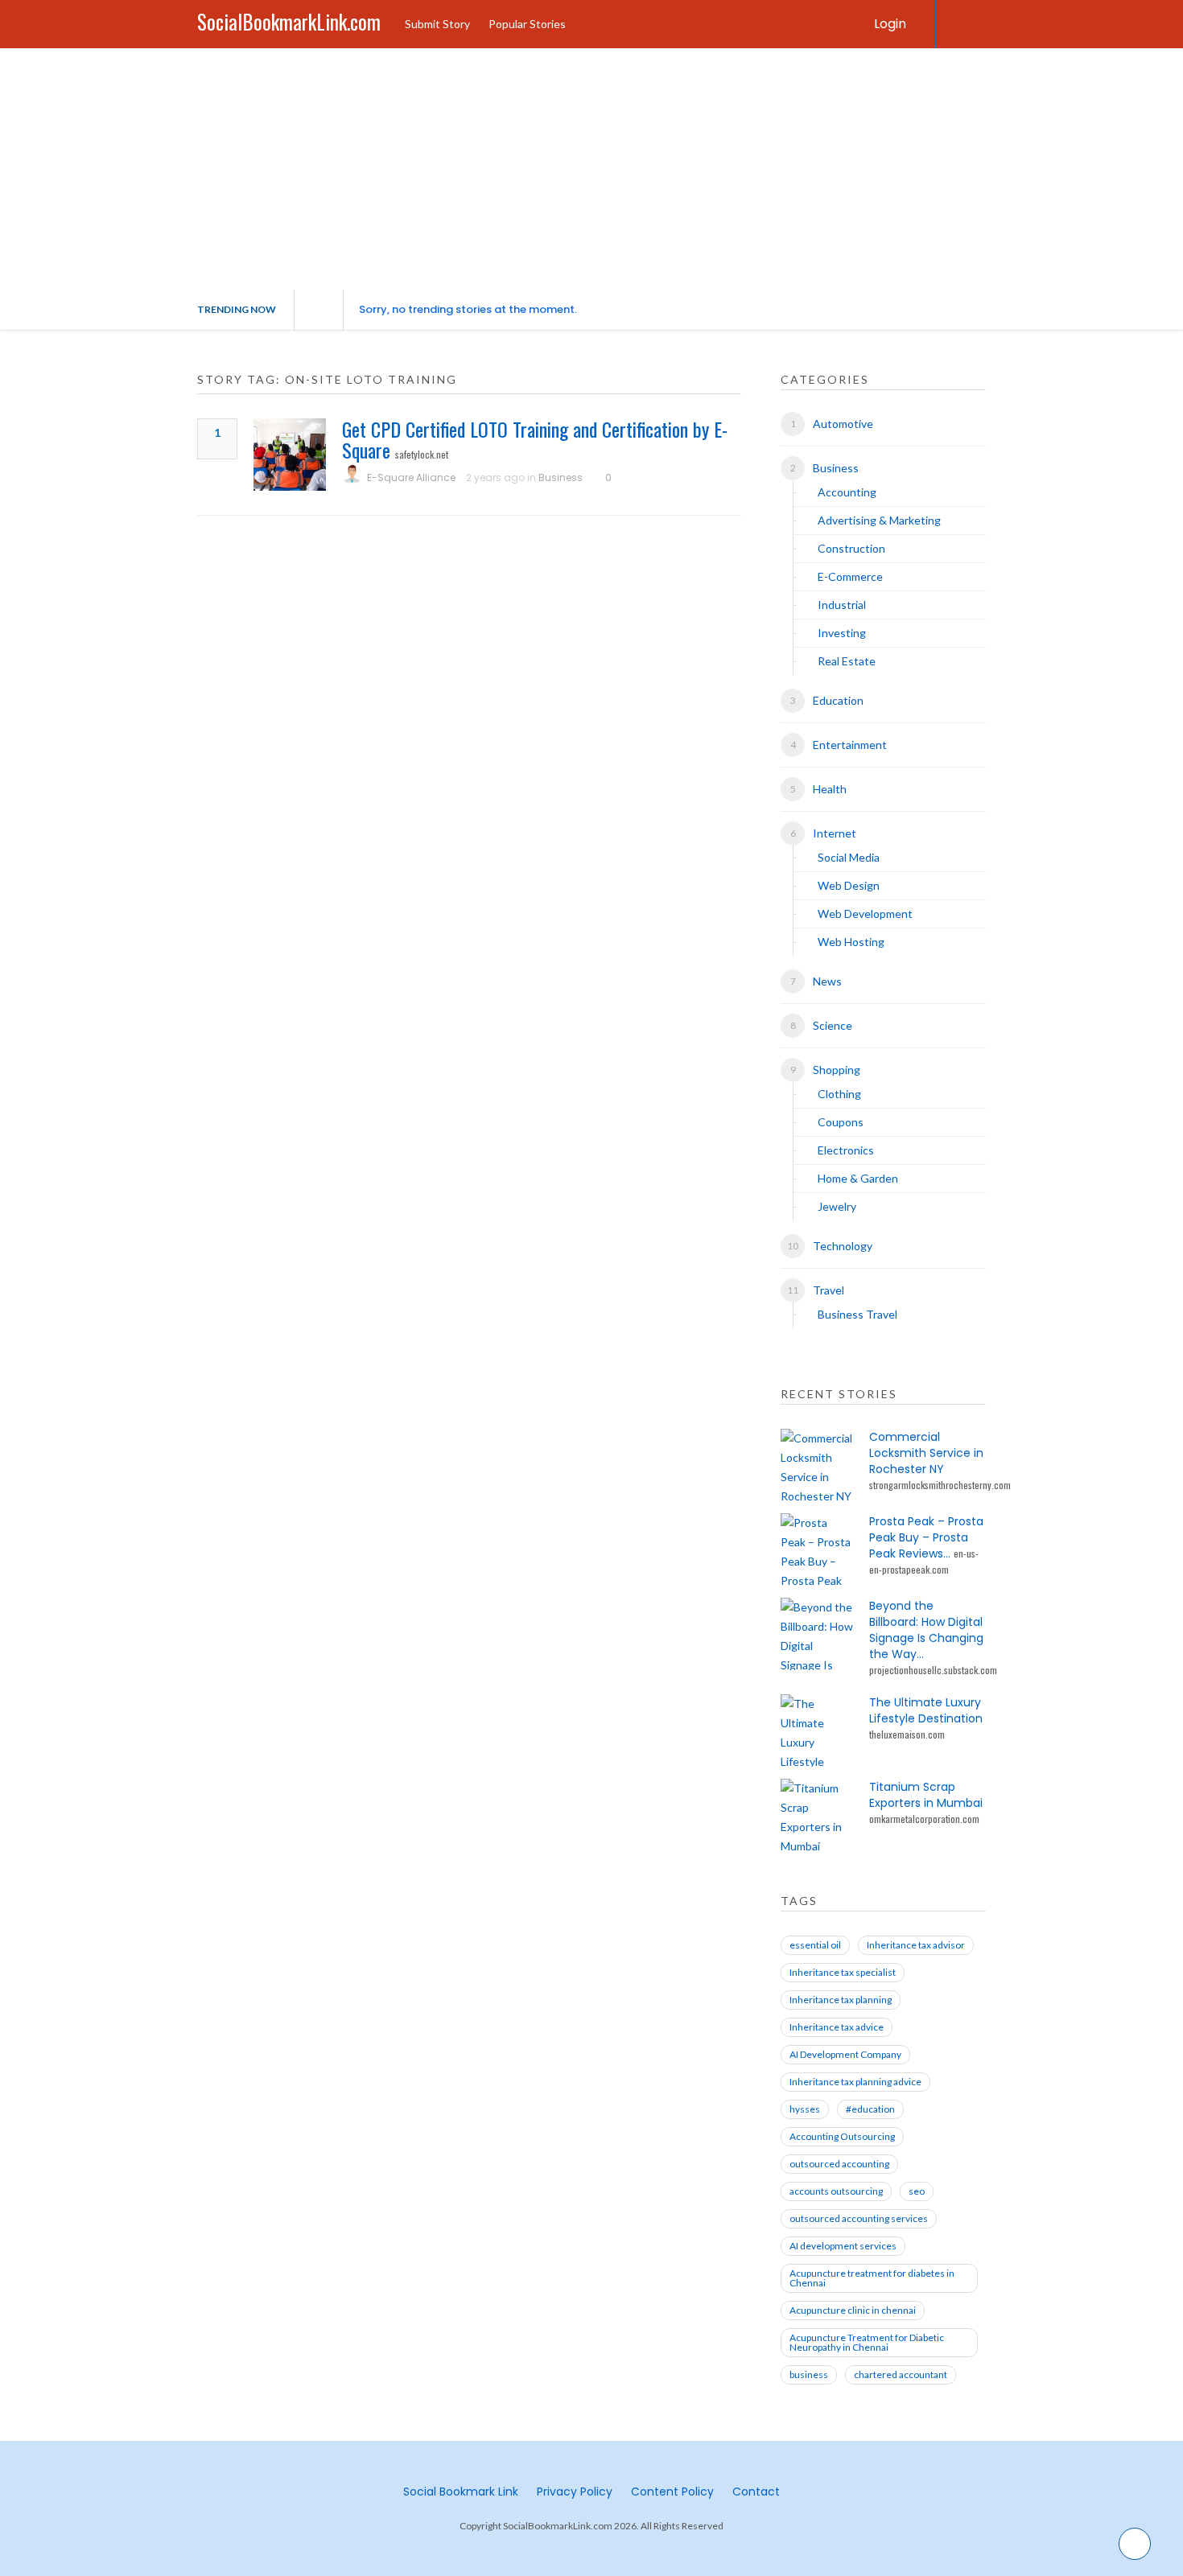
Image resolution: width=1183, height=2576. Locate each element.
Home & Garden (858, 1178)
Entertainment (850, 745)
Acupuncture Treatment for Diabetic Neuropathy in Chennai (867, 2342)
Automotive (843, 424)
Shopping (837, 1070)
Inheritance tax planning (841, 2000)
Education (838, 700)
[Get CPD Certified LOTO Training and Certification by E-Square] (290, 455)
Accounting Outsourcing (842, 2136)
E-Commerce (850, 576)
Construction (851, 548)
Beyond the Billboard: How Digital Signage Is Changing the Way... (926, 1630)
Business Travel (857, 1314)
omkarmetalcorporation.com (924, 1819)
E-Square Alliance (411, 477)
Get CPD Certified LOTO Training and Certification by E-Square (535, 439)
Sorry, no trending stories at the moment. (468, 309)
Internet (835, 833)
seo (917, 2191)
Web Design (849, 885)
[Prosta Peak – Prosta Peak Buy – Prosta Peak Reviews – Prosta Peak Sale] (817, 1549)
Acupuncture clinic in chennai (853, 2310)
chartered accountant (901, 2374)
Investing (842, 633)
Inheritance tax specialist (843, 1972)
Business (561, 477)
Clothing (839, 1094)
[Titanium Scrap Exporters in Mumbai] (817, 1815)
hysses (805, 2109)
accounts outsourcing (836, 2191)
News (827, 981)
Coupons (841, 1122)
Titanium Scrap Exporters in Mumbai (926, 1795)
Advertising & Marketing (879, 520)
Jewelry (837, 1206)
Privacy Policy (575, 2492)
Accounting (847, 492)
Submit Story (437, 24)
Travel (829, 1290)
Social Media (849, 857)
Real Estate (847, 661)
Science (833, 1025)
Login (890, 24)
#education (870, 2109)
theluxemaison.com (907, 1734)
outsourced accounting (839, 2164)
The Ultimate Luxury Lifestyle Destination (926, 1710)
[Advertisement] (591, 169)
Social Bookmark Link (461, 2492)
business (809, 2374)
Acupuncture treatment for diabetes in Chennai (872, 2278)
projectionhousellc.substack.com (933, 1670)
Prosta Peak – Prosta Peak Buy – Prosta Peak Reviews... (926, 1537)
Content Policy (672, 2492)
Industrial (842, 605)
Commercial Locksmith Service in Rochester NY (926, 1453)
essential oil (815, 1945)
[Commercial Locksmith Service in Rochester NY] (817, 1465)
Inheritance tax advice (837, 2027)
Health (830, 789)
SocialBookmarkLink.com (289, 21)
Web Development (865, 914)
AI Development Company (845, 2054)
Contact (756, 2492)
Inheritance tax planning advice (855, 2082)
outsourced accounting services (859, 2218)
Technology (843, 1246)
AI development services (843, 2246)
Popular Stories (527, 24)
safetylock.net (422, 454)
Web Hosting (851, 942)
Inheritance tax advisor (916, 1945)
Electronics (846, 1150)
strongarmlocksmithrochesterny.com (940, 1485)
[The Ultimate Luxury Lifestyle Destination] (817, 1730)
